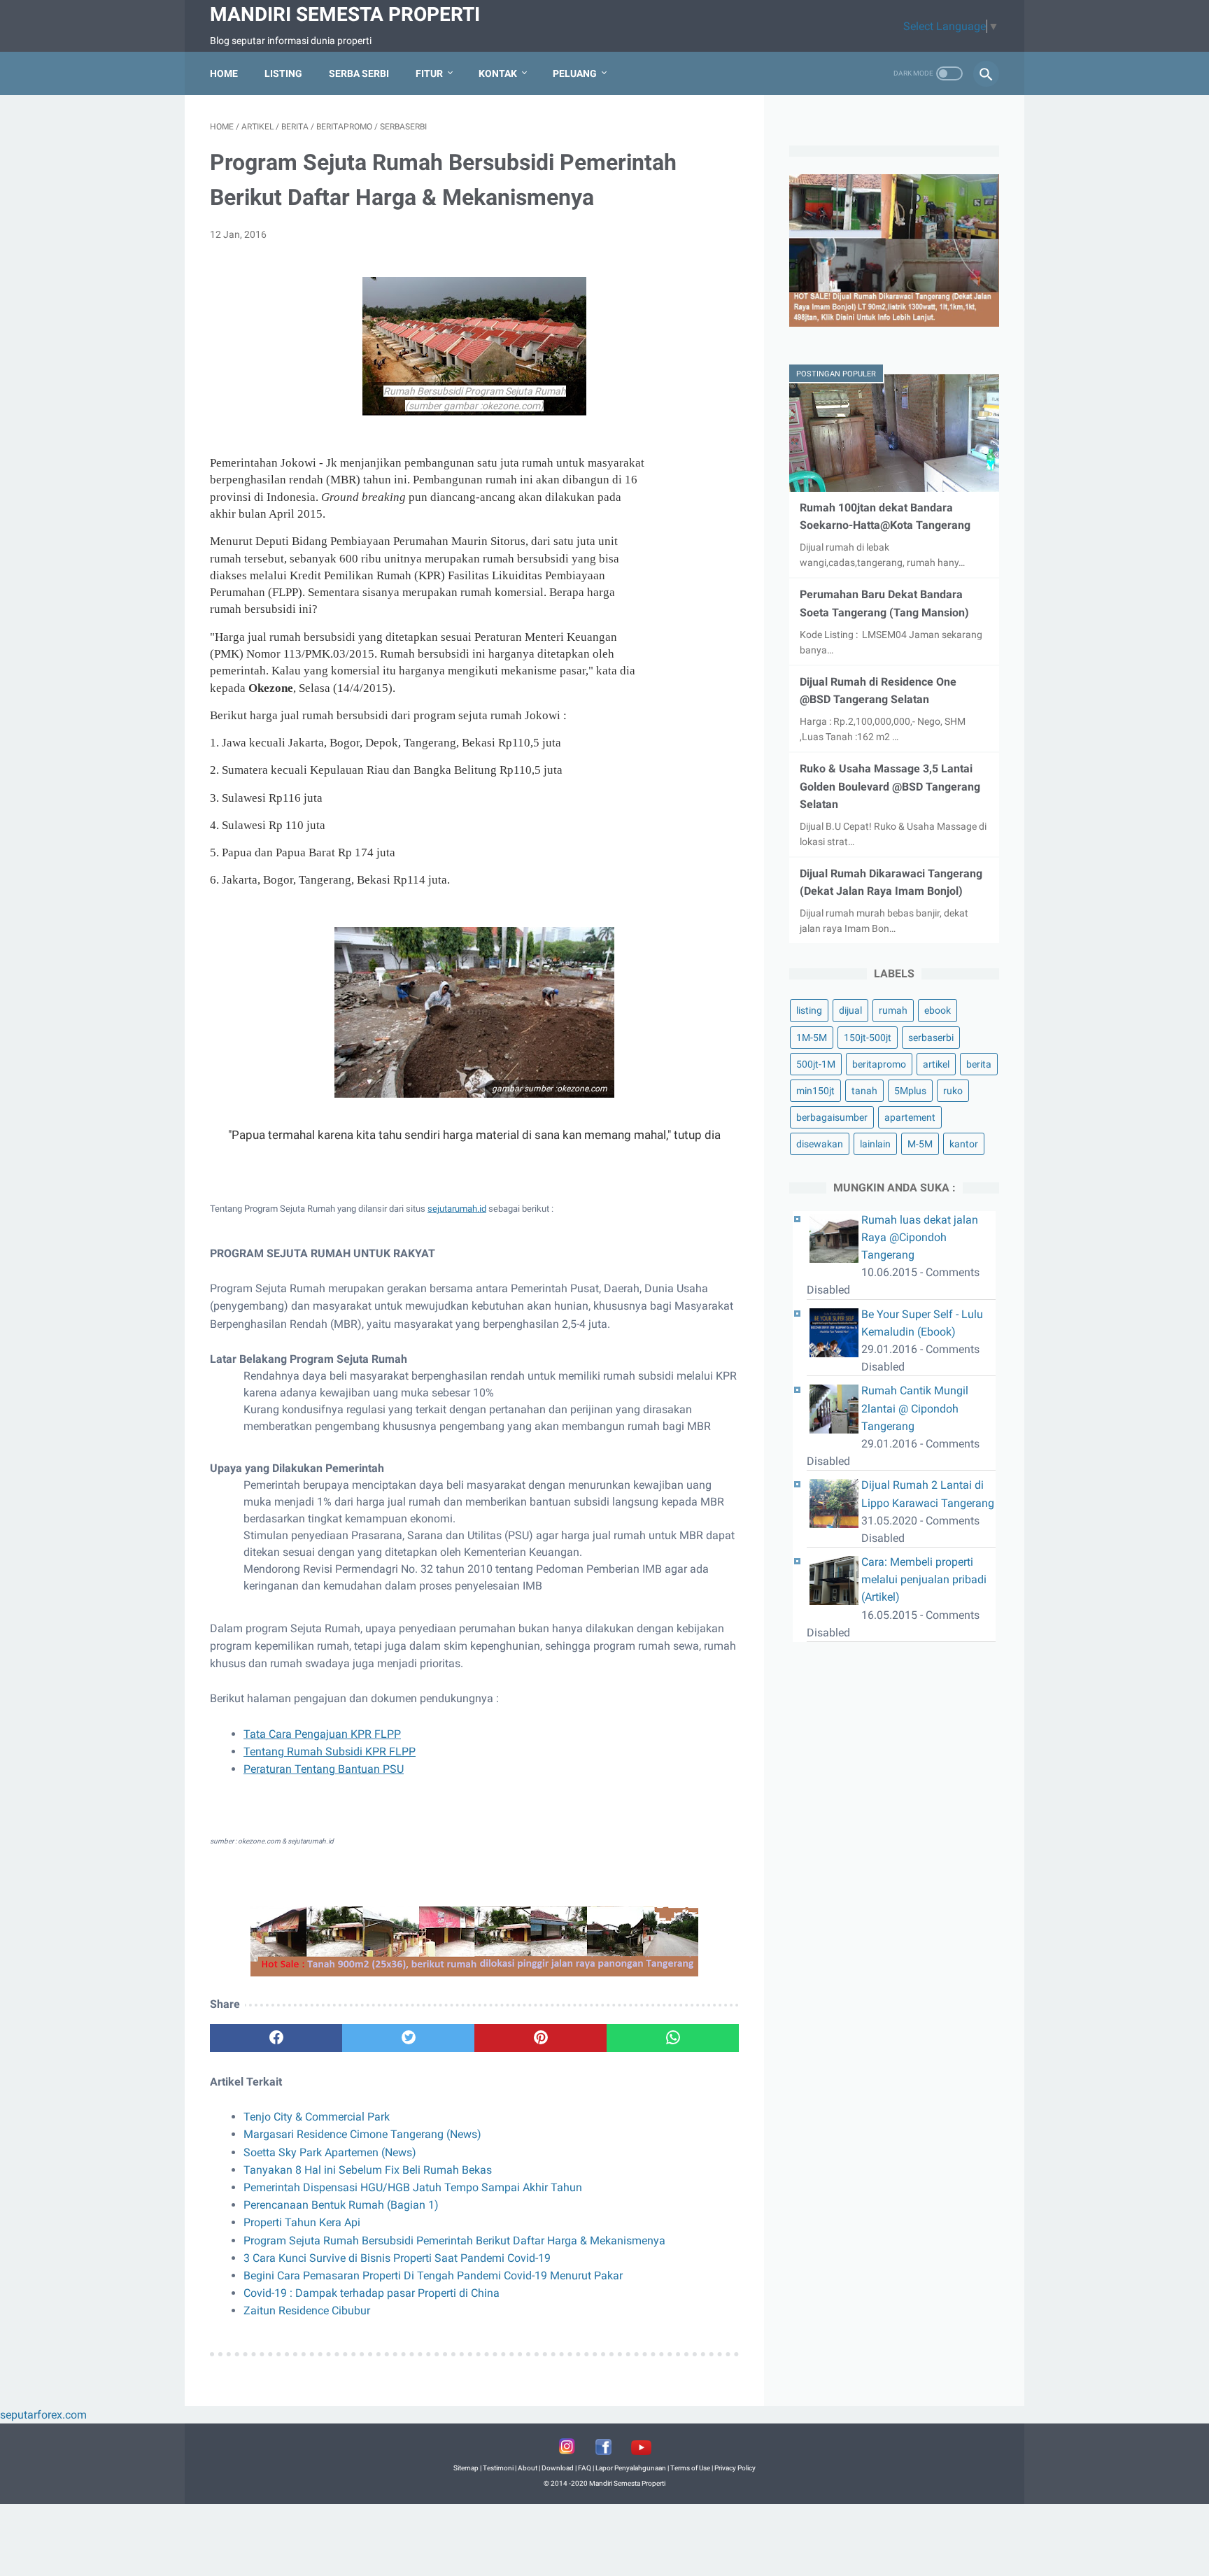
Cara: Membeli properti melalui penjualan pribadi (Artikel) (924, 1579)
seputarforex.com (43, 2415)
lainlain (875, 1144)
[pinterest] (540, 2038)
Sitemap (466, 2468)
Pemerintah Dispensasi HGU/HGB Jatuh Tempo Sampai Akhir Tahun (413, 2187)
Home (224, 73)
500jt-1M (816, 1064)
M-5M (920, 1144)
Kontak (498, 73)
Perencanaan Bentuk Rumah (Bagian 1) (341, 2205)
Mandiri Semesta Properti (345, 14)
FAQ (585, 2468)
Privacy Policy (735, 2468)
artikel (936, 1064)
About (528, 2468)
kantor (964, 1144)
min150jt (815, 1091)
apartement (910, 1117)
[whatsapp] (673, 2038)
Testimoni (498, 2468)
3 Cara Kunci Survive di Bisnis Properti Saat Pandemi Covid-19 (397, 2258)
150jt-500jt (868, 1038)
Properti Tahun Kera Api (302, 2222)
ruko (953, 1091)
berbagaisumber (832, 1117)
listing (809, 1010)
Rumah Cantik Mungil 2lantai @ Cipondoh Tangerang (915, 1408)
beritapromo (879, 1064)
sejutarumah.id (457, 1209)
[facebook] (276, 2038)
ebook (938, 1010)
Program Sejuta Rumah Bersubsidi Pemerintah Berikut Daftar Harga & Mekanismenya (454, 2241)
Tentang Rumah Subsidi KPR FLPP (330, 1751)
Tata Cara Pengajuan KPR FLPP (322, 1734)
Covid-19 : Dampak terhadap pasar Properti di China (372, 2293)
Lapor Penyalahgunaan (631, 2468)
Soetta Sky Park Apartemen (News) (330, 2152)
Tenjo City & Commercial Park (317, 2117)
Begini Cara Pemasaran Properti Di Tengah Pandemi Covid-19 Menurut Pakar (433, 2276)
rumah (893, 1010)
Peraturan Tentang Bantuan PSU (324, 1769)
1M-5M (812, 1038)
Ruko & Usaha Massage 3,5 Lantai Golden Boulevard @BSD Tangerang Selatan (890, 786)
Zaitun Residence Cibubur (307, 2310)
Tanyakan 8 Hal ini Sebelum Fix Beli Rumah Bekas (368, 2170)
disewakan (820, 1144)
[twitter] (408, 2038)
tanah (864, 1091)
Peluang (575, 73)
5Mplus (910, 1091)
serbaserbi (931, 1038)
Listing (283, 73)
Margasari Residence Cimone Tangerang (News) (362, 2134)
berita (979, 1064)
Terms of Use (690, 2468)
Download (558, 2468)
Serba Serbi (359, 73)
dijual (850, 1010)
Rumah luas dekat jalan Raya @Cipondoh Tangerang (920, 1237)
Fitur (429, 73)
